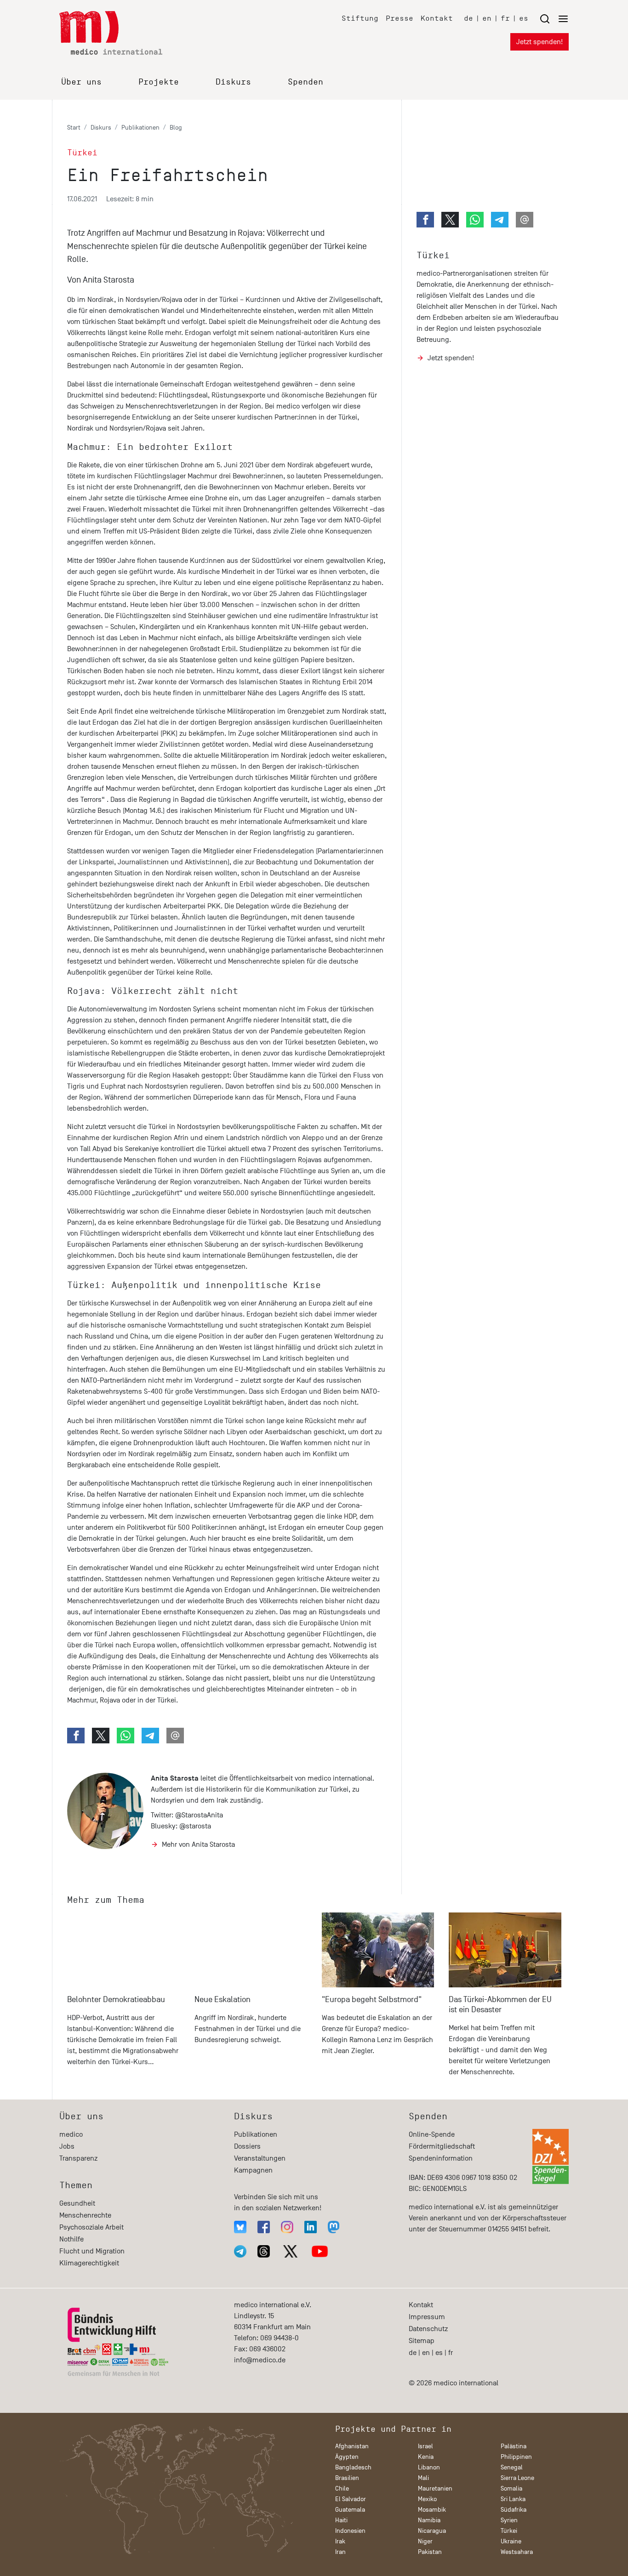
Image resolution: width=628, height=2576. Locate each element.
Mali (423, 2478)
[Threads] (264, 2251)
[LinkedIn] (311, 2227)
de (468, 18)
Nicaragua (432, 2531)
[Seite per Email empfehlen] (175, 1736)
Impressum (427, 2317)
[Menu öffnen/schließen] (554, 19)
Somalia (511, 2488)
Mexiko (427, 2499)
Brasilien (347, 2478)
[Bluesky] (240, 2227)
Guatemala (350, 2510)
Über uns (81, 82)
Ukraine (511, 2541)
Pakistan (430, 2552)
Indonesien (350, 2531)
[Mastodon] (334, 2227)
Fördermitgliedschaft (442, 2146)
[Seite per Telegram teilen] (150, 1736)
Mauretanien (435, 2488)
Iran (340, 2552)
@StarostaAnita (199, 1815)
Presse (400, 18)
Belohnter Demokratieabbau (116, 2000)
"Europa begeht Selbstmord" (372, 2000)
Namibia (429, 2520)
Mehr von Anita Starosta (198, 1844)
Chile (342, 2488)
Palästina (514, 2446)
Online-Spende (432, 2134)
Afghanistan (352, 2446)
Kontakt (437, 18)
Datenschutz (428, 2329)
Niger (425, 2541)
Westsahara (517, 2552)
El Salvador (351, 2499)
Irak (340, 2541)
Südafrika (514, 2510)
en (487, 18)
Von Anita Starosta (101, 280)
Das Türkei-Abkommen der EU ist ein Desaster (500, 2005)
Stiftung (360, 18)
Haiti (341, 2520)
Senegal (512, 2467)
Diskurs (233, 82)
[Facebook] (264, 2227)
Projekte (159, 82)
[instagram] (287, 2227)
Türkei (433, 255)
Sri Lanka (513, 2499)
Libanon (429, 2467)
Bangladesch (353, 2467)
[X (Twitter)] (291, 2251)
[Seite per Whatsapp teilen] (126, 1736)
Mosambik (432, 2510)
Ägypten (347, 2457)
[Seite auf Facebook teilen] (76, 1736)
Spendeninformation (441, 2158)
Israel (425, 2446)
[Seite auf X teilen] (101, 1736)
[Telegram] (240, 2251)
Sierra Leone (517, 2478)
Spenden (305, 82)
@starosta (195, 1826)
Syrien (509, 2520)
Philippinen (516, 2457)
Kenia (426, 2457)
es (524, 18)
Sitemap (422, 2341)
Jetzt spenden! (540, 42)
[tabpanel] (123, 1999)
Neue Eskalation (223, 2000)
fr (505, 18)
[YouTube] (320, 2251)
